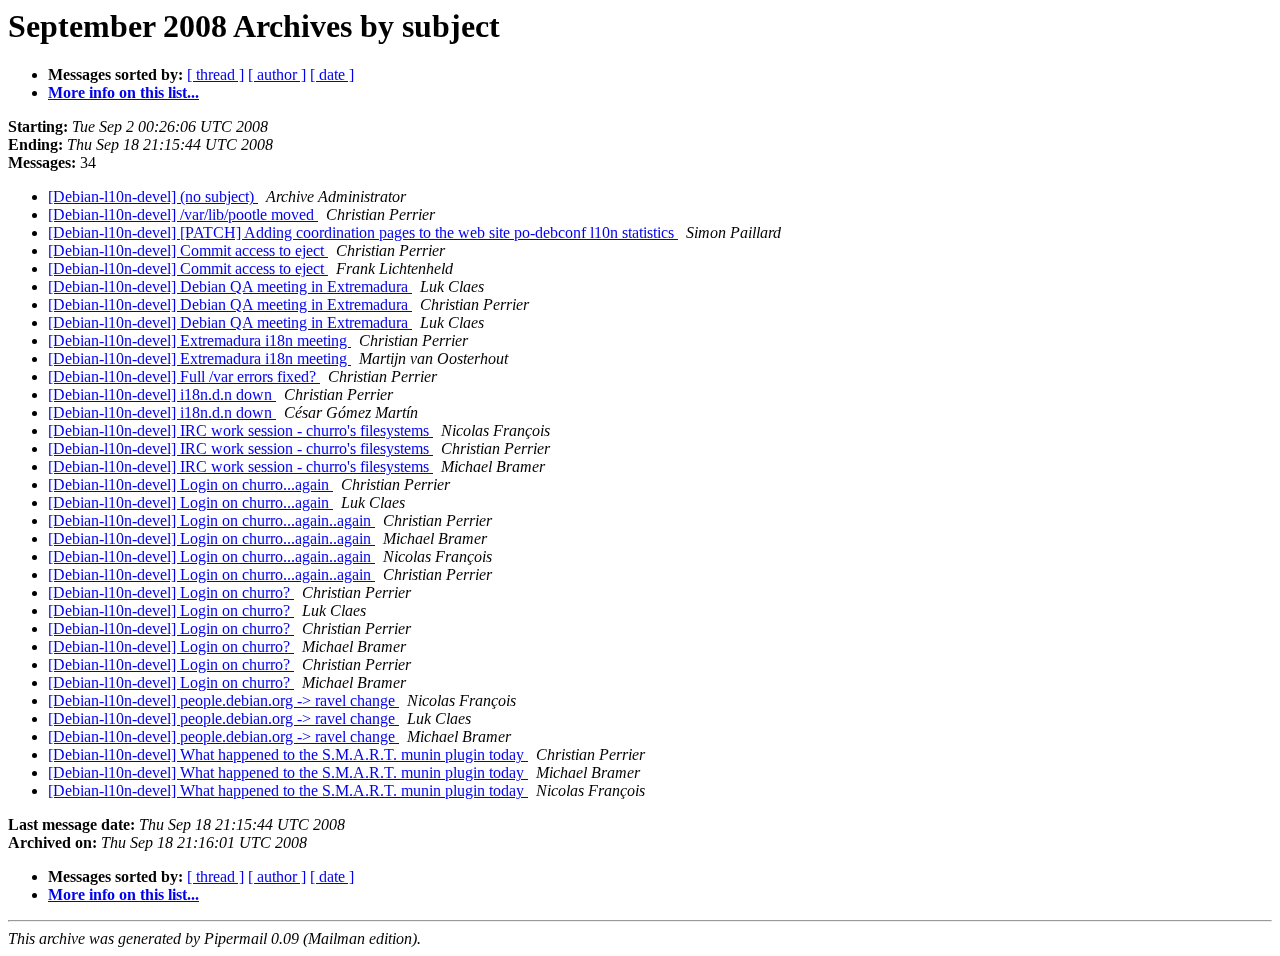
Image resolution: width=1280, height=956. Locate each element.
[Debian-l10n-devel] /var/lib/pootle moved (183, 214)
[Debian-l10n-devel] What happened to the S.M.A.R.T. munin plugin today (288, 754)
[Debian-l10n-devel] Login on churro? (171, 592)
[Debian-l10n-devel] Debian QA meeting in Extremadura (230, 286)
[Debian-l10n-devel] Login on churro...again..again (211, 520)
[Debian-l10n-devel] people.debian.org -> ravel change (223, 700)
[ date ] (332, 74)
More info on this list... (123, 92)
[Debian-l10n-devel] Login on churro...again (190, 484)
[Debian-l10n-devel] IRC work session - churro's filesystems (240, 430)
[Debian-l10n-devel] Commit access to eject (188, 250)
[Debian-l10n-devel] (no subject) (153, 196)
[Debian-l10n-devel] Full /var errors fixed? (184, 376)
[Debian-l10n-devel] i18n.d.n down (162, 394)
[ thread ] (215, 74)
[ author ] (277, 74)
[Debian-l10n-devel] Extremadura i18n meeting (199, 340)
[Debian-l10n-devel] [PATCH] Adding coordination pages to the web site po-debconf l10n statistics (363, 232)
